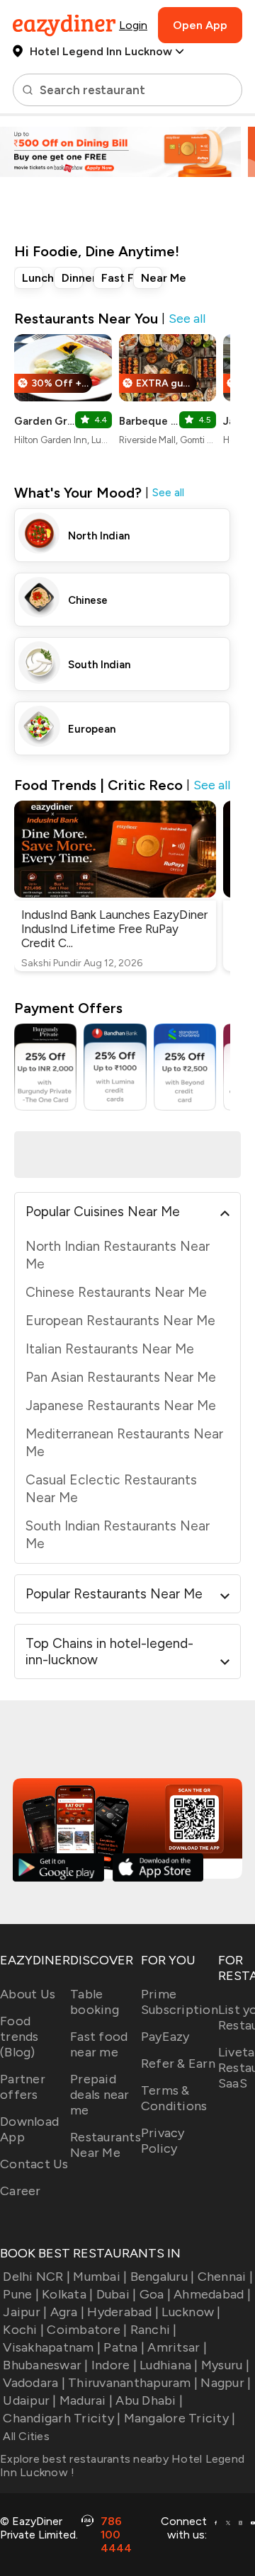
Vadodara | (34, 2383)
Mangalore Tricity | (180, 2418)
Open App (200, 25)
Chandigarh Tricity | (62, 2418)
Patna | (124, 2347)
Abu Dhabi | (149, 2400)
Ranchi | (153, 2330)
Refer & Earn (178, 2063)
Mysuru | (225, 2365)
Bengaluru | (162, 2277)
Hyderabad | (123, 2312)
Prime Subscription (180, 2002)
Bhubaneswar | (45, 2365)
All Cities (25, 2436)
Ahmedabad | (212, 2294)
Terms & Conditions (174, 2098)
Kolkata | (67, 2294)
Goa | (155, 2294)
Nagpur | (226, 2383)
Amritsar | (177, 2347)
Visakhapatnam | (52, 2347)
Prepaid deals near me (100, 2095)
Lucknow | (191, 2312)
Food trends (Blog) (19, 2037)
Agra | (67, 2312)
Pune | (21, 2294)
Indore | (114, 2365)
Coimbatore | (87, 2330)
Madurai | (86, 2400)
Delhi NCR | (36, 2277)
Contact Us (34, 2164)
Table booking (95, 2002)
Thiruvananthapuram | (133, 2383)
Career (21, 2191)
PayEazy (165, 2037)
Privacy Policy (163, 2141)
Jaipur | (25, 2312)
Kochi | (23, 2330)
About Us (28, 1994)
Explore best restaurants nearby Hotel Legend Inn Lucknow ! (122, 2466)
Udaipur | (29, 2400)
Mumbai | (100, 2277)
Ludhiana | (169, 2365)
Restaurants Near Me (106, 2145)
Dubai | (116, 2294)
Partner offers (23, 2087)
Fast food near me (99, 2044)
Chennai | (225, 2277)
